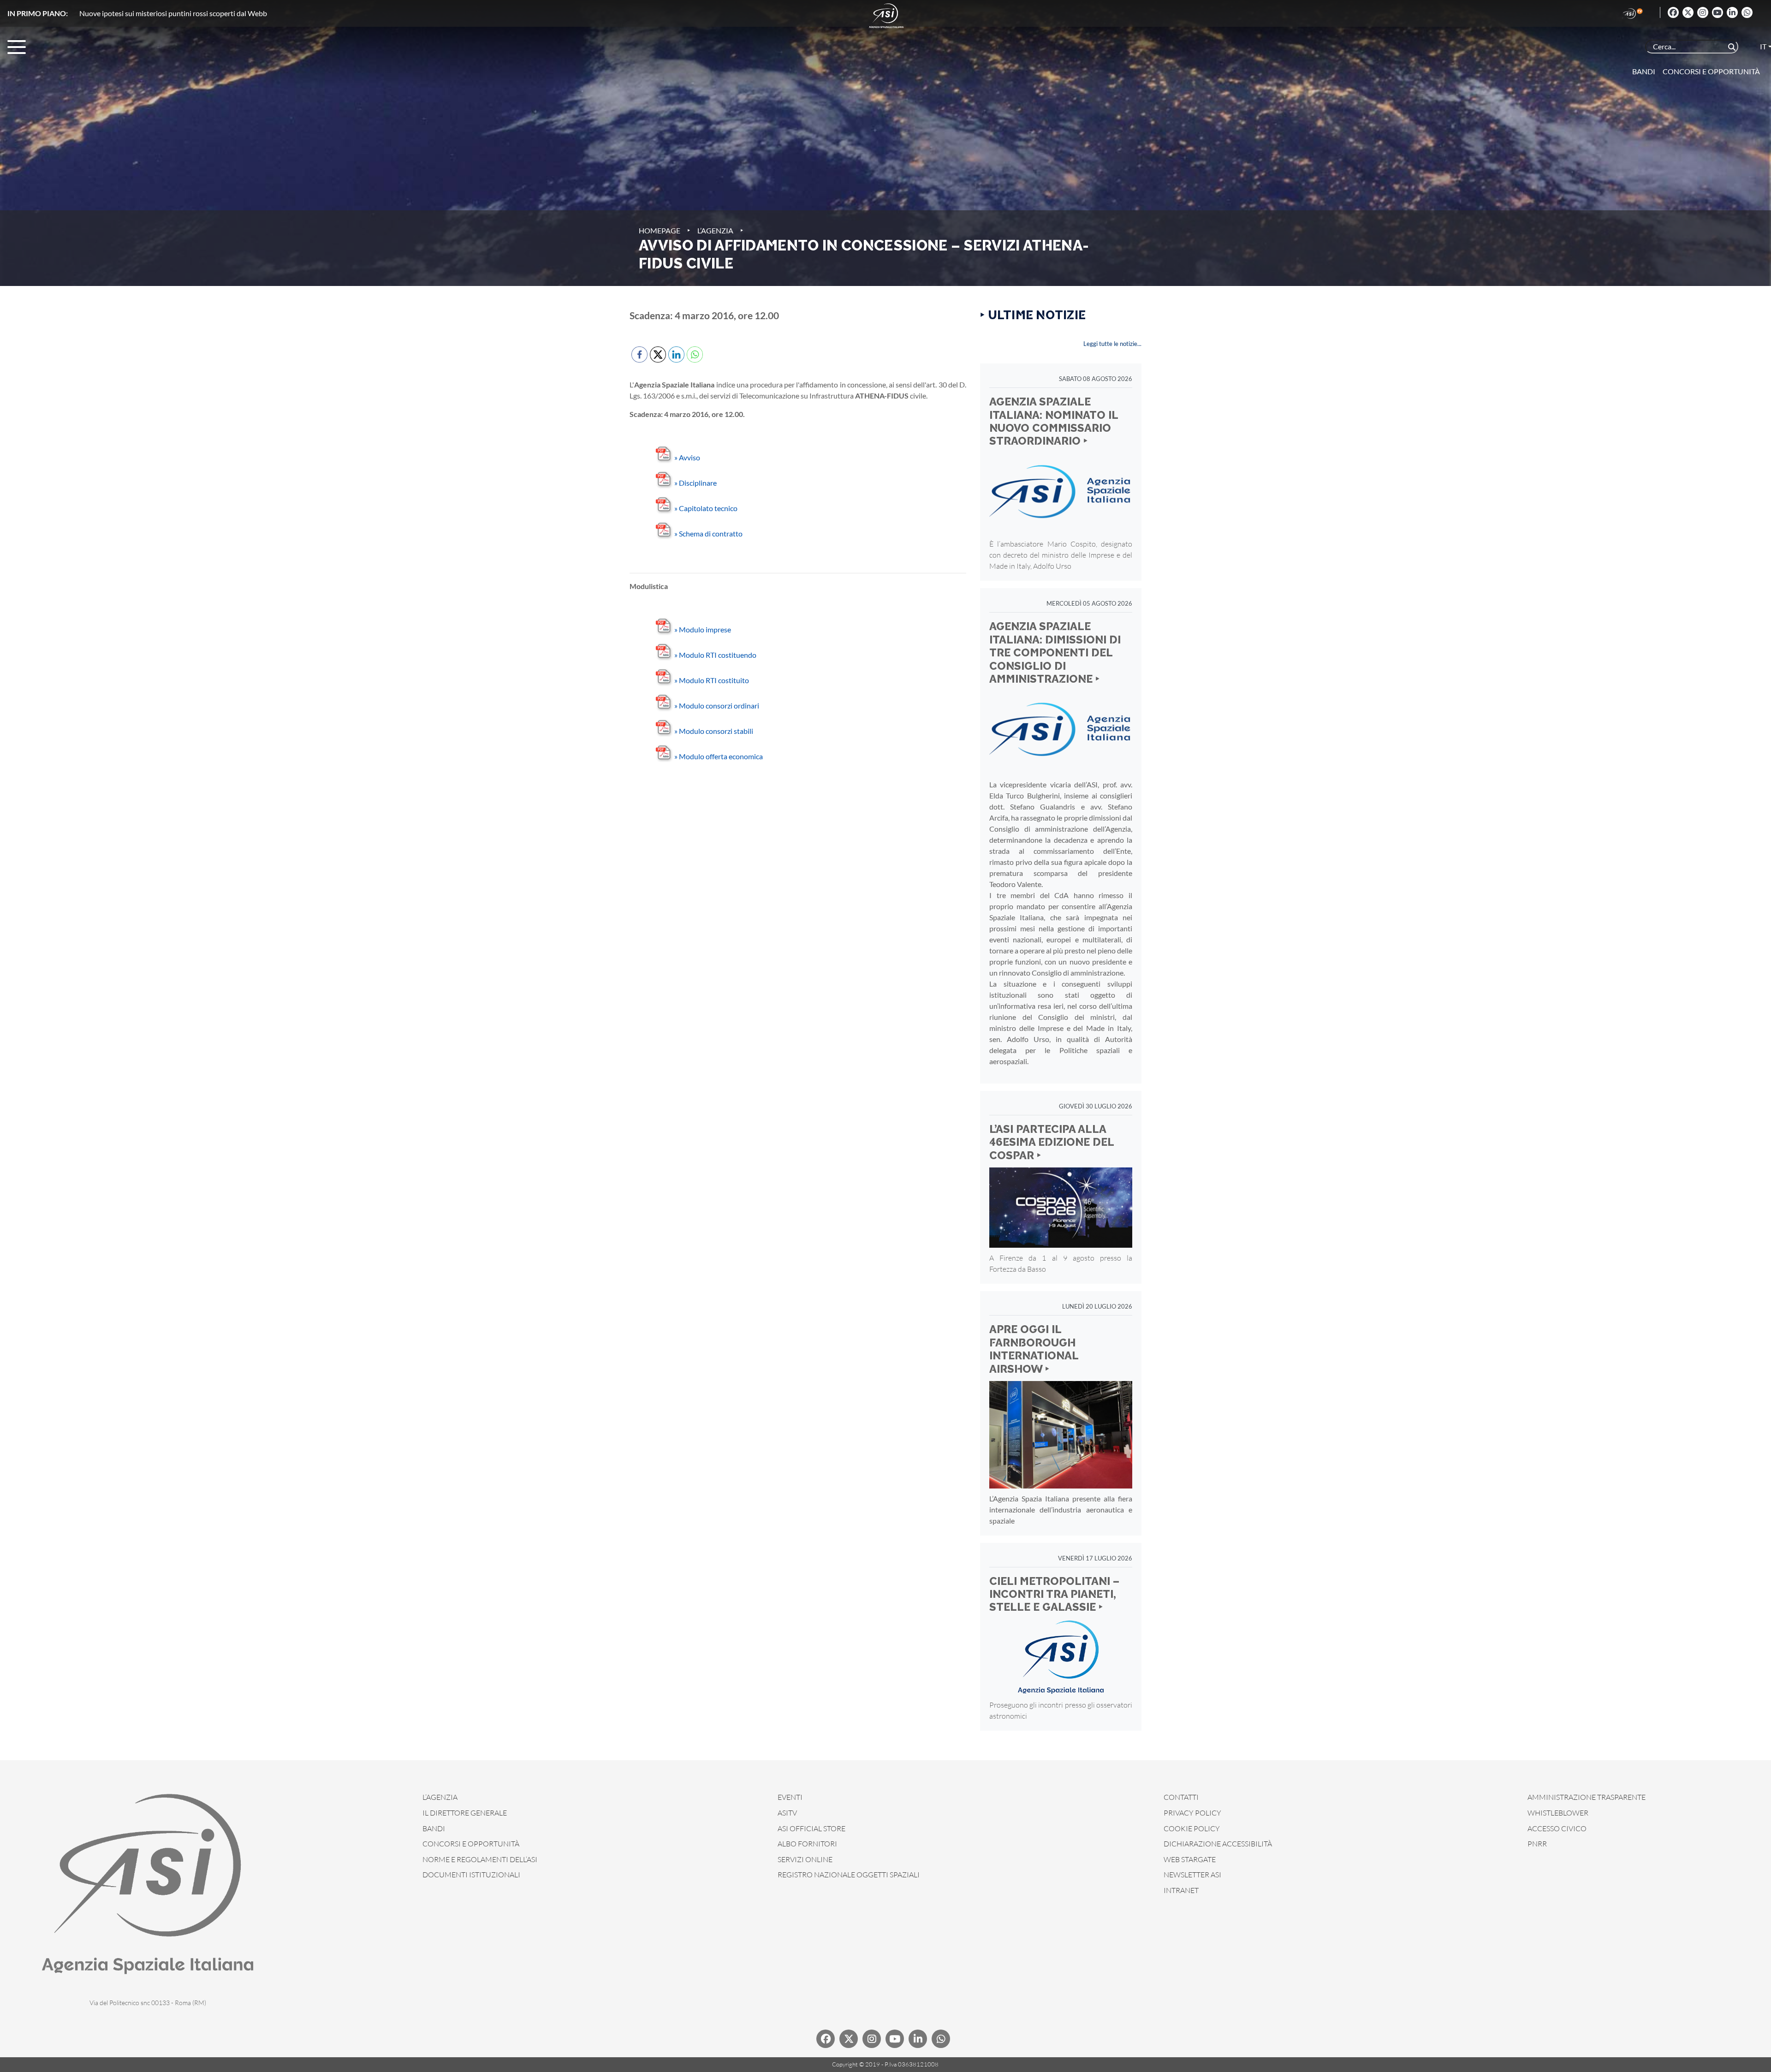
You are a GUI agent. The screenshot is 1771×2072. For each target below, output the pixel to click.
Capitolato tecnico (706, 508)
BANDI (434, 1828)
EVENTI (790, 1797)
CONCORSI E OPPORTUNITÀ (471, 1844)
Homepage (660, 230)
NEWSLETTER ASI (1192, 1875)
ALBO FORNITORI (807, 1844)
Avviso (687, 457)
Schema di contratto (708, 533)
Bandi (1644, 71)
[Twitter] (1688, 12)
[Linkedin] (1732, 12)
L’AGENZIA (440, 1797)
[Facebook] (1673, 12)
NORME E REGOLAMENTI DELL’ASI (480, 1859)
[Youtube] (1718, 12)
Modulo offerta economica (719, 756)
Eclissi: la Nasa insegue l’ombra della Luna (144, 13)
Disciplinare (695, 483)
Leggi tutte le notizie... (1112, 344)
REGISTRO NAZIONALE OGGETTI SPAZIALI (849, 1875)
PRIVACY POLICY (1192, 1813)
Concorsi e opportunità (1711, 71)
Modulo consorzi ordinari (717, 706)
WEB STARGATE (1190, 1859)
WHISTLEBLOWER (1558, 1813)
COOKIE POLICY (1192, 1828)
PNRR (1537, 1844)
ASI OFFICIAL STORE (811, 1828)
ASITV (787, 1813)
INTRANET (1181, 1890)
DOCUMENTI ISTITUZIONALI (471, 1875)
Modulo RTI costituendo (715, 655)
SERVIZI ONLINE (805, 1859)
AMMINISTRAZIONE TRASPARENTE (1587, 1797)
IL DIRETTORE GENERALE (465, 1813)
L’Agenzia (715, 230)
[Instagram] (1703, 12)
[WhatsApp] (1747, 12)
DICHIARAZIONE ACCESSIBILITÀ (1218, 1844)
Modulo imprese (703, 629)
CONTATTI (1181, 1797)
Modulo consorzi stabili (714, 731)
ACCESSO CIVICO (1557, 1828)
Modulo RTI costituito (712, 680)
